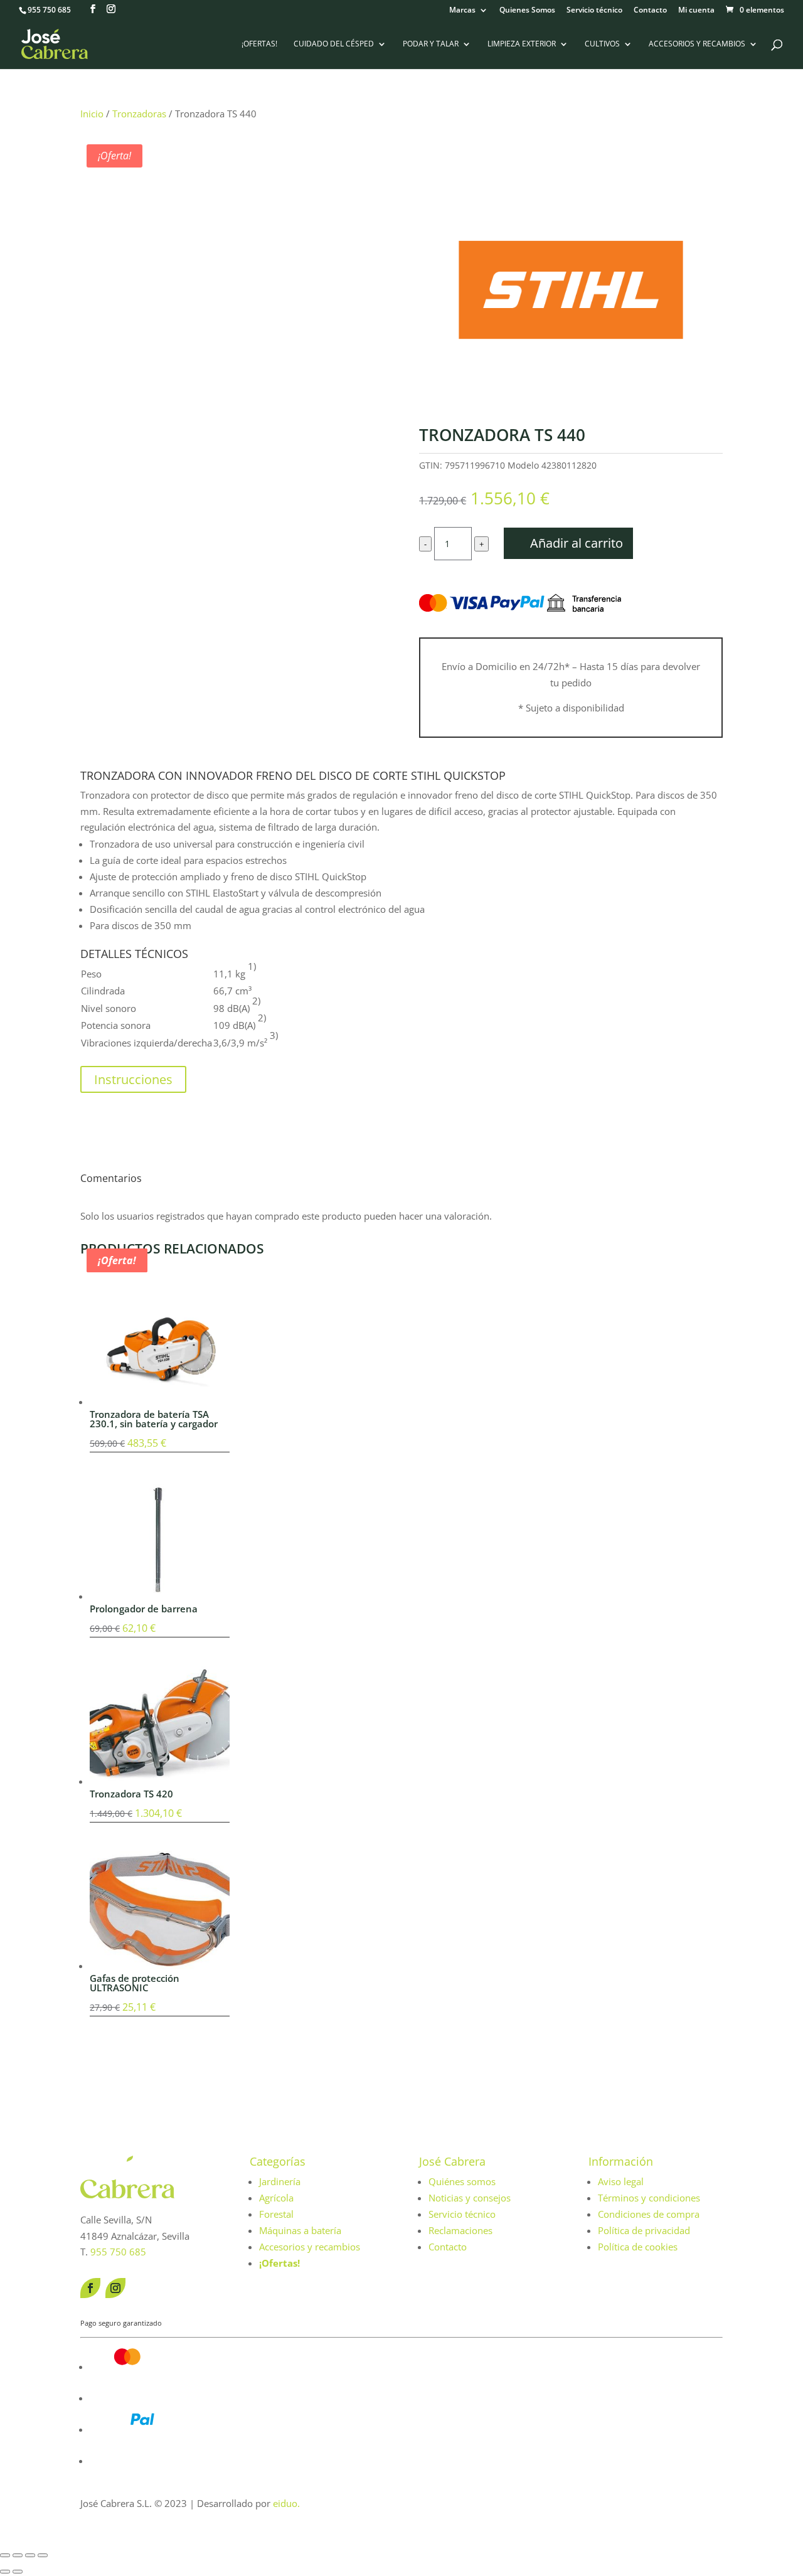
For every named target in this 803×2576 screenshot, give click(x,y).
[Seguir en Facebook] (90, 2288)
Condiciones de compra (649, 2214)
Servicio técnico (594, 11)
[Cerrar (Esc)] (43, 2555)
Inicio (92, 114)
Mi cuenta (696, 11)
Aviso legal (621, 2181)
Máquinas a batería (300, 2230)
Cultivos (602, 44)
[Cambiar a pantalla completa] (18, 2555)
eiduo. (286, 2503)
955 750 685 (49, 10)
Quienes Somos (527, 11)
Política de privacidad (644, 2230)
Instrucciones (133, 1079)
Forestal (276, 2214)
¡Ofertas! (259, 44)
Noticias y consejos (470, 2198)
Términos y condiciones (649, 2198)
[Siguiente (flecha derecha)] (18, 2572)
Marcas (462, 11)
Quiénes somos (462, 2181)
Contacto (650, 11)
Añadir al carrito (577, 543)
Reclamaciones (460, 2230)
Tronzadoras (139, 114)
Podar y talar (431, 44)
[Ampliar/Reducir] (5, 2555)
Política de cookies (638, 2247)
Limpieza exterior (522, 44)
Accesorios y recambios (697, 44)
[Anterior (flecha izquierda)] (5, 2572)
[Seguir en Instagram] (115, 2288)
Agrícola (276, 2198)
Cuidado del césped (334, 44)
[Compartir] (30, 2555)
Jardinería (280, 2181)
